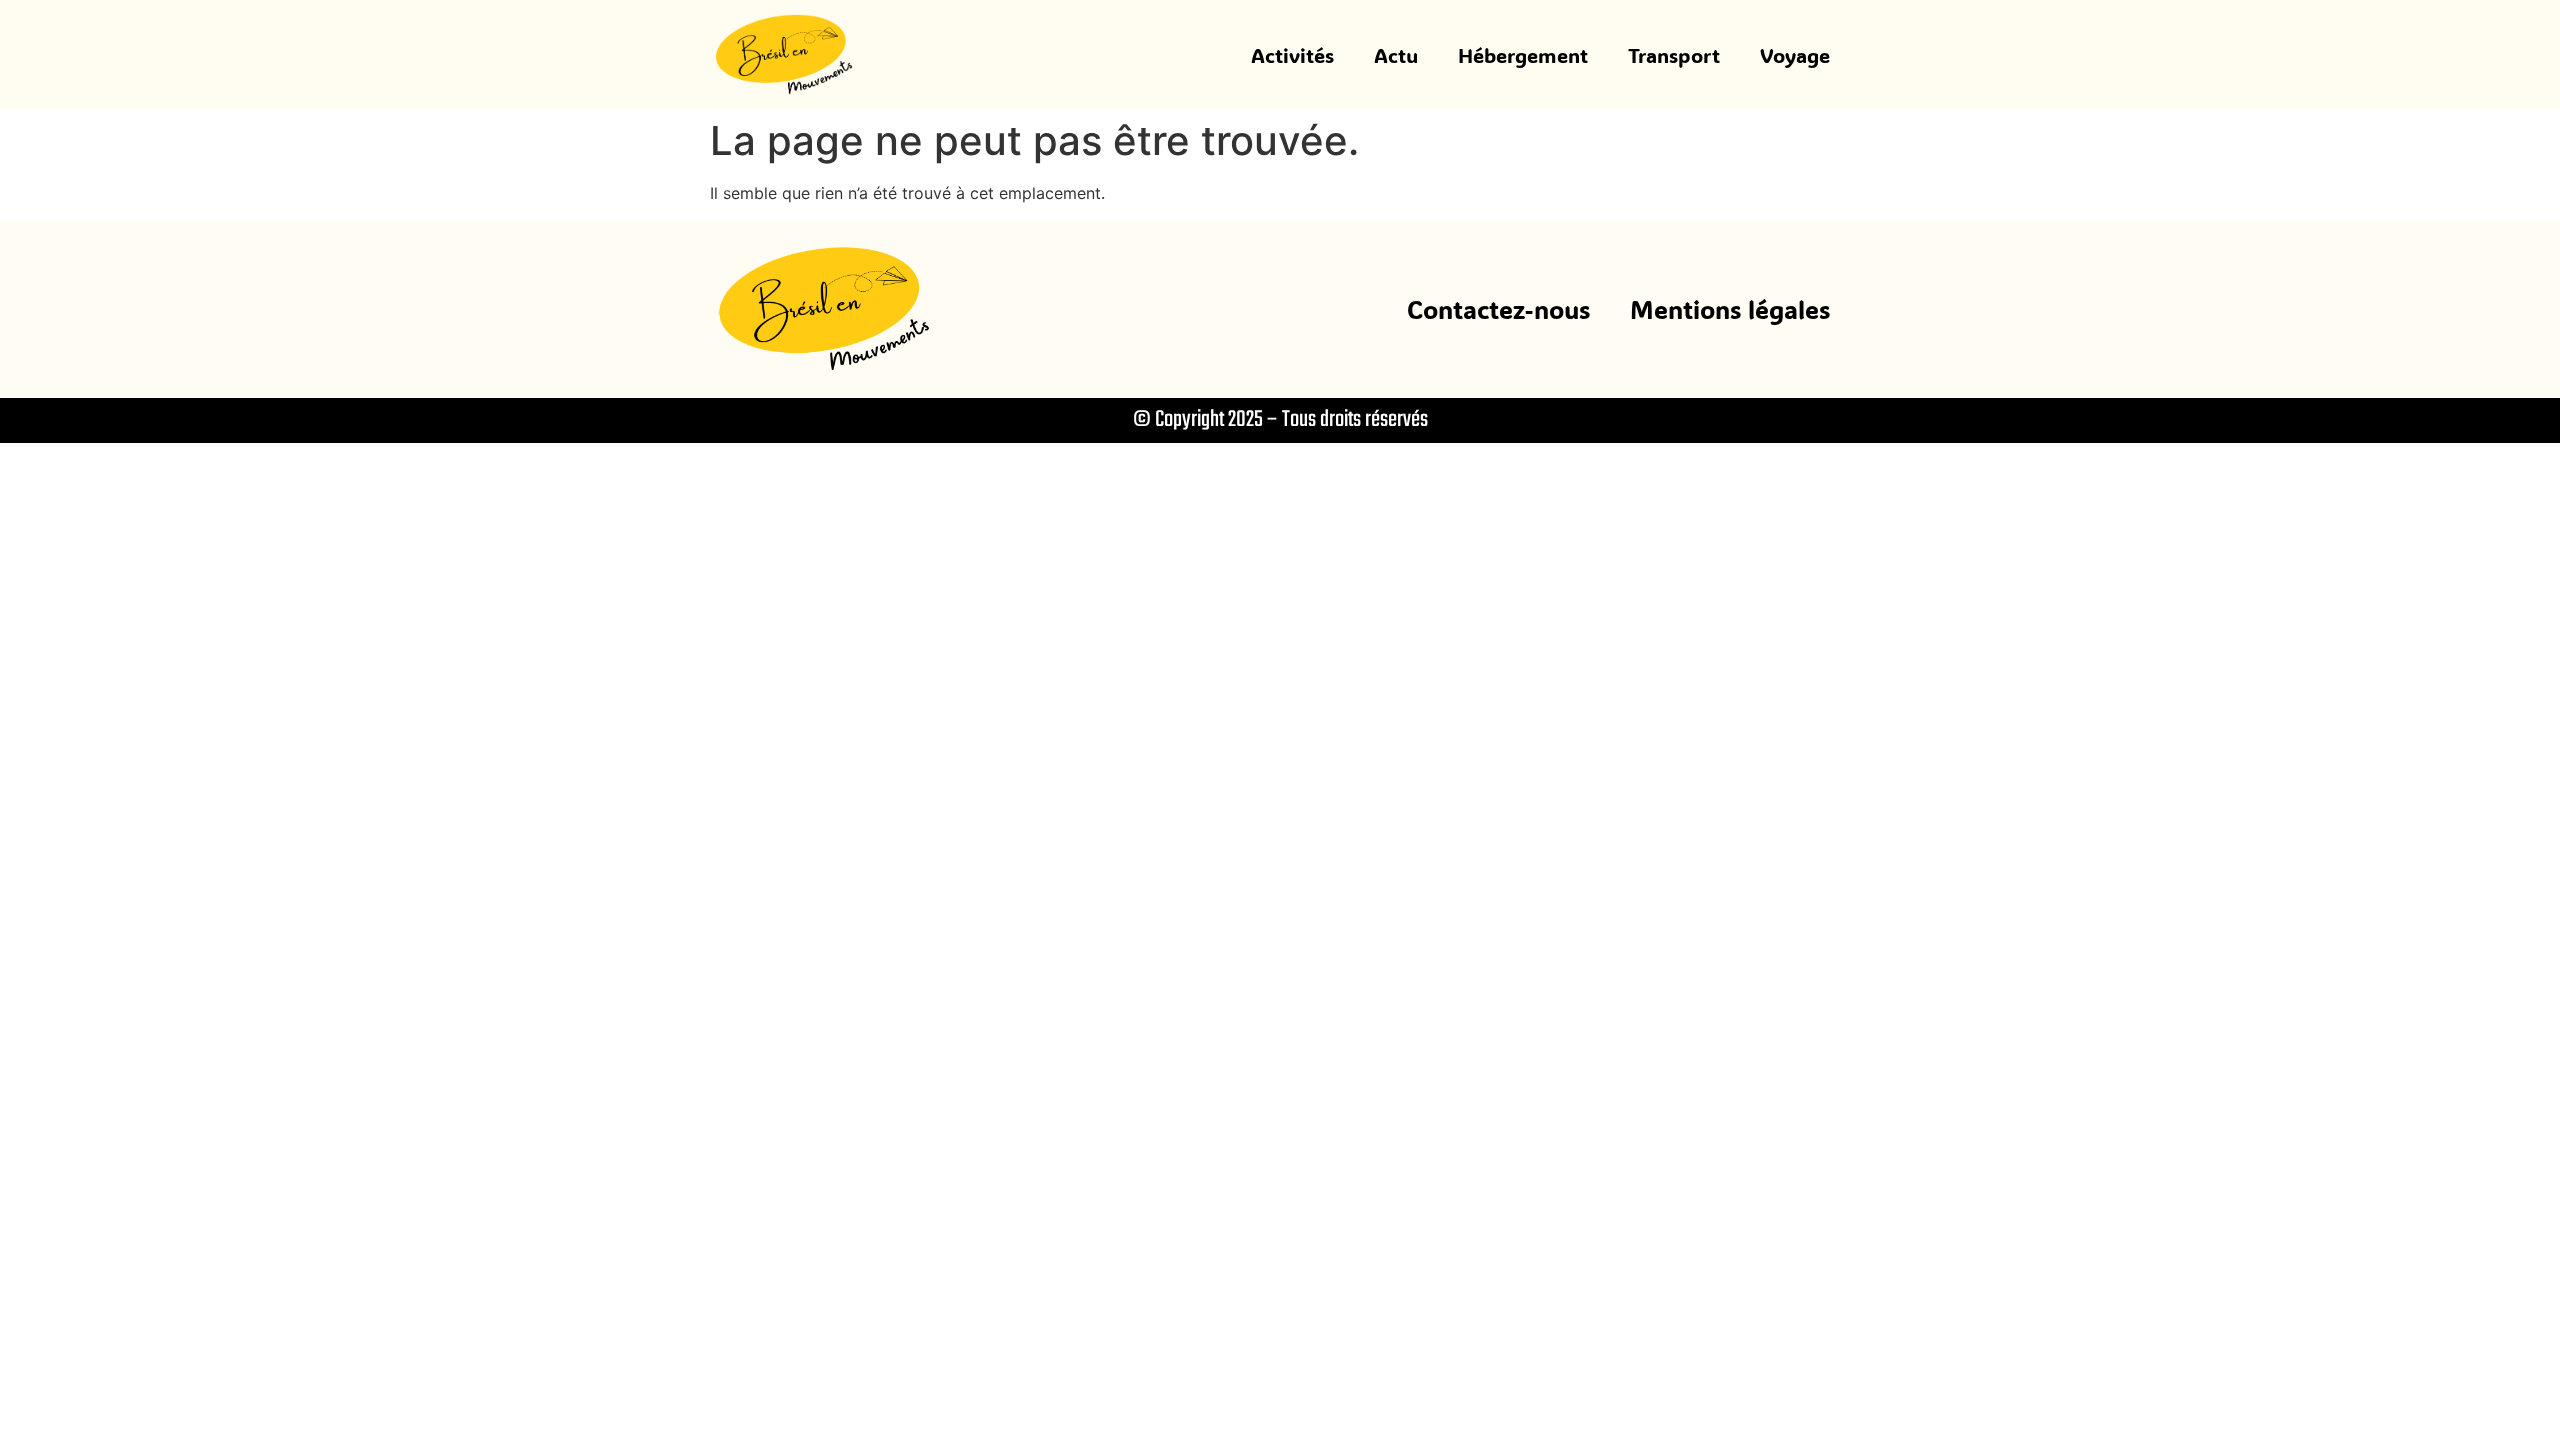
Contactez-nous (1498, 309)
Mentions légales (1730, 309)
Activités (1292, 55)
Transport (1674, 55)
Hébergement (1523, 55)
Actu (1396, 55)
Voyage (1795, 55)
